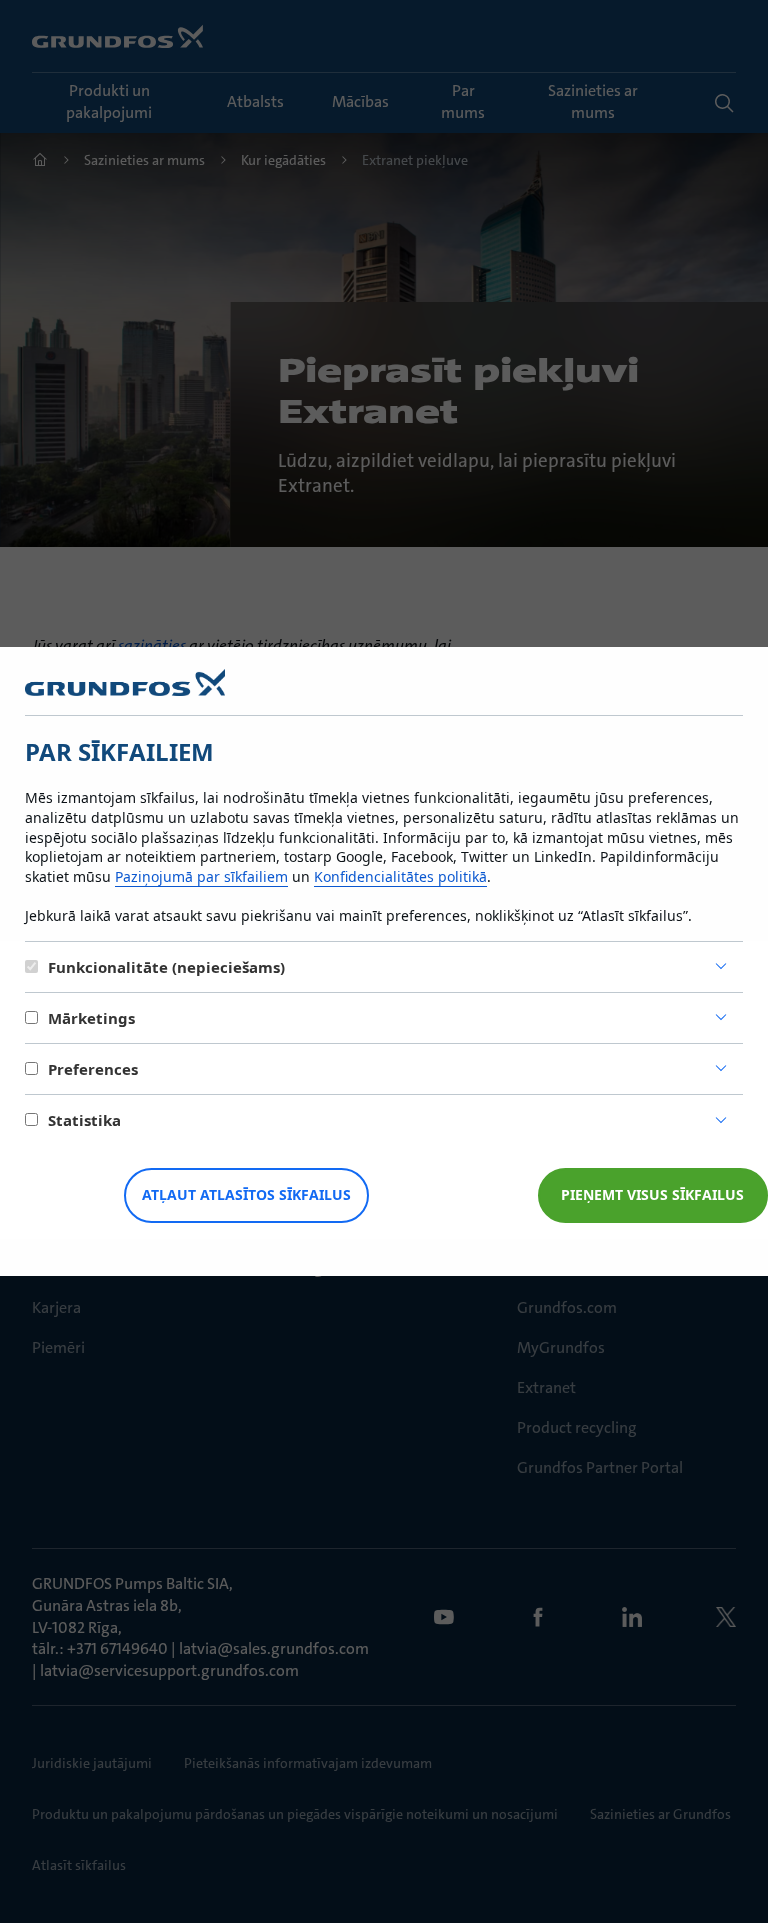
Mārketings (91, 1018)
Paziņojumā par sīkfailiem (201, 876)
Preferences (93, 1069)
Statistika (84, 1120)
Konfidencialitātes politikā (400, 876)
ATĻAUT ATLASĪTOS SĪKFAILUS (246, 1194)
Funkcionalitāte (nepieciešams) (166, 967)
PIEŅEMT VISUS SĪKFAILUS (652, 1194)
